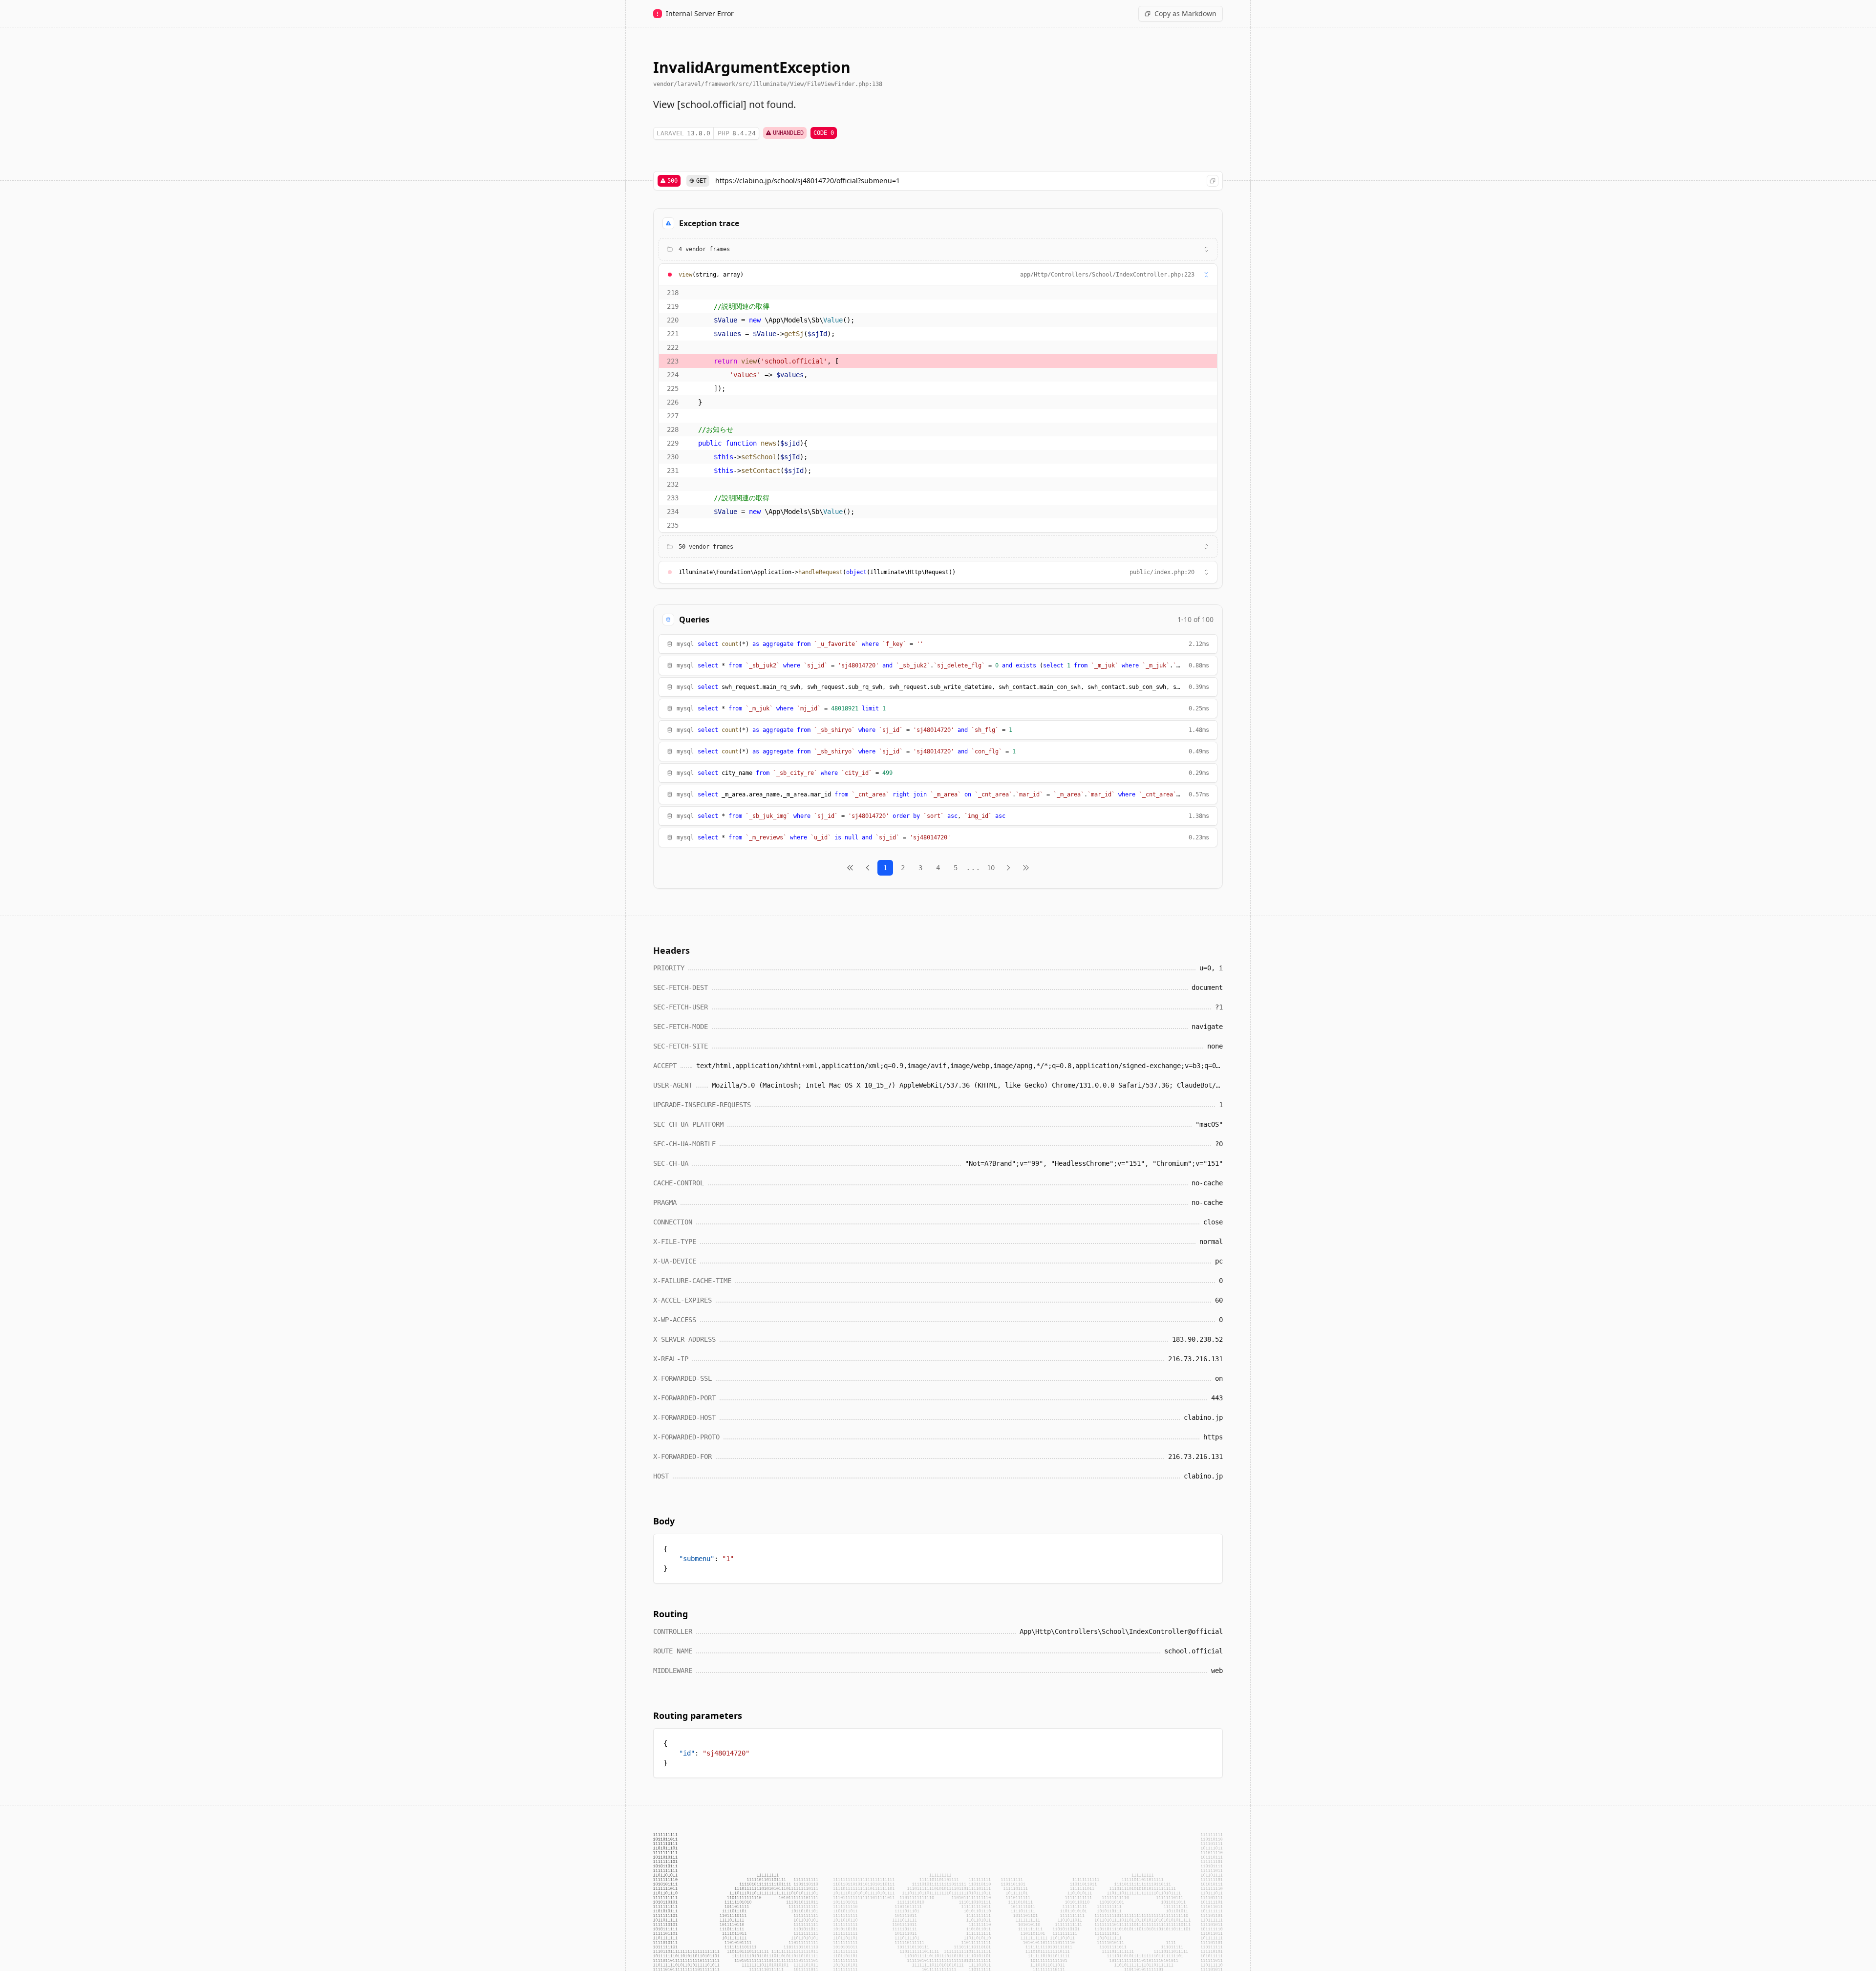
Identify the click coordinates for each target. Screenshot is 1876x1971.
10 (991, 868)
